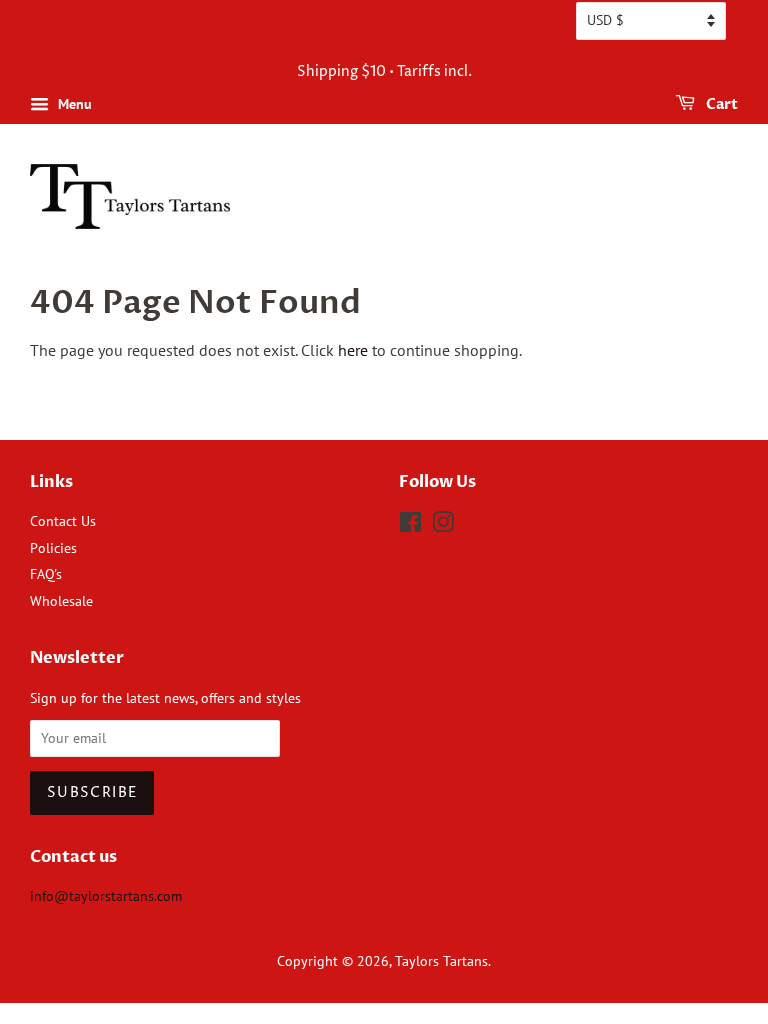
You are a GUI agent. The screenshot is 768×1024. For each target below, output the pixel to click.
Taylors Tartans (441, 961)
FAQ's (46, 574)
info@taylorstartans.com (106, 896)
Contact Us (63, 521)
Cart (720, 104)
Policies (53, 548)
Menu (73, 104)
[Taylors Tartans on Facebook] (410, 526)
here (353, 350)
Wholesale (61, 601)
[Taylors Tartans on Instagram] (443, 526)
